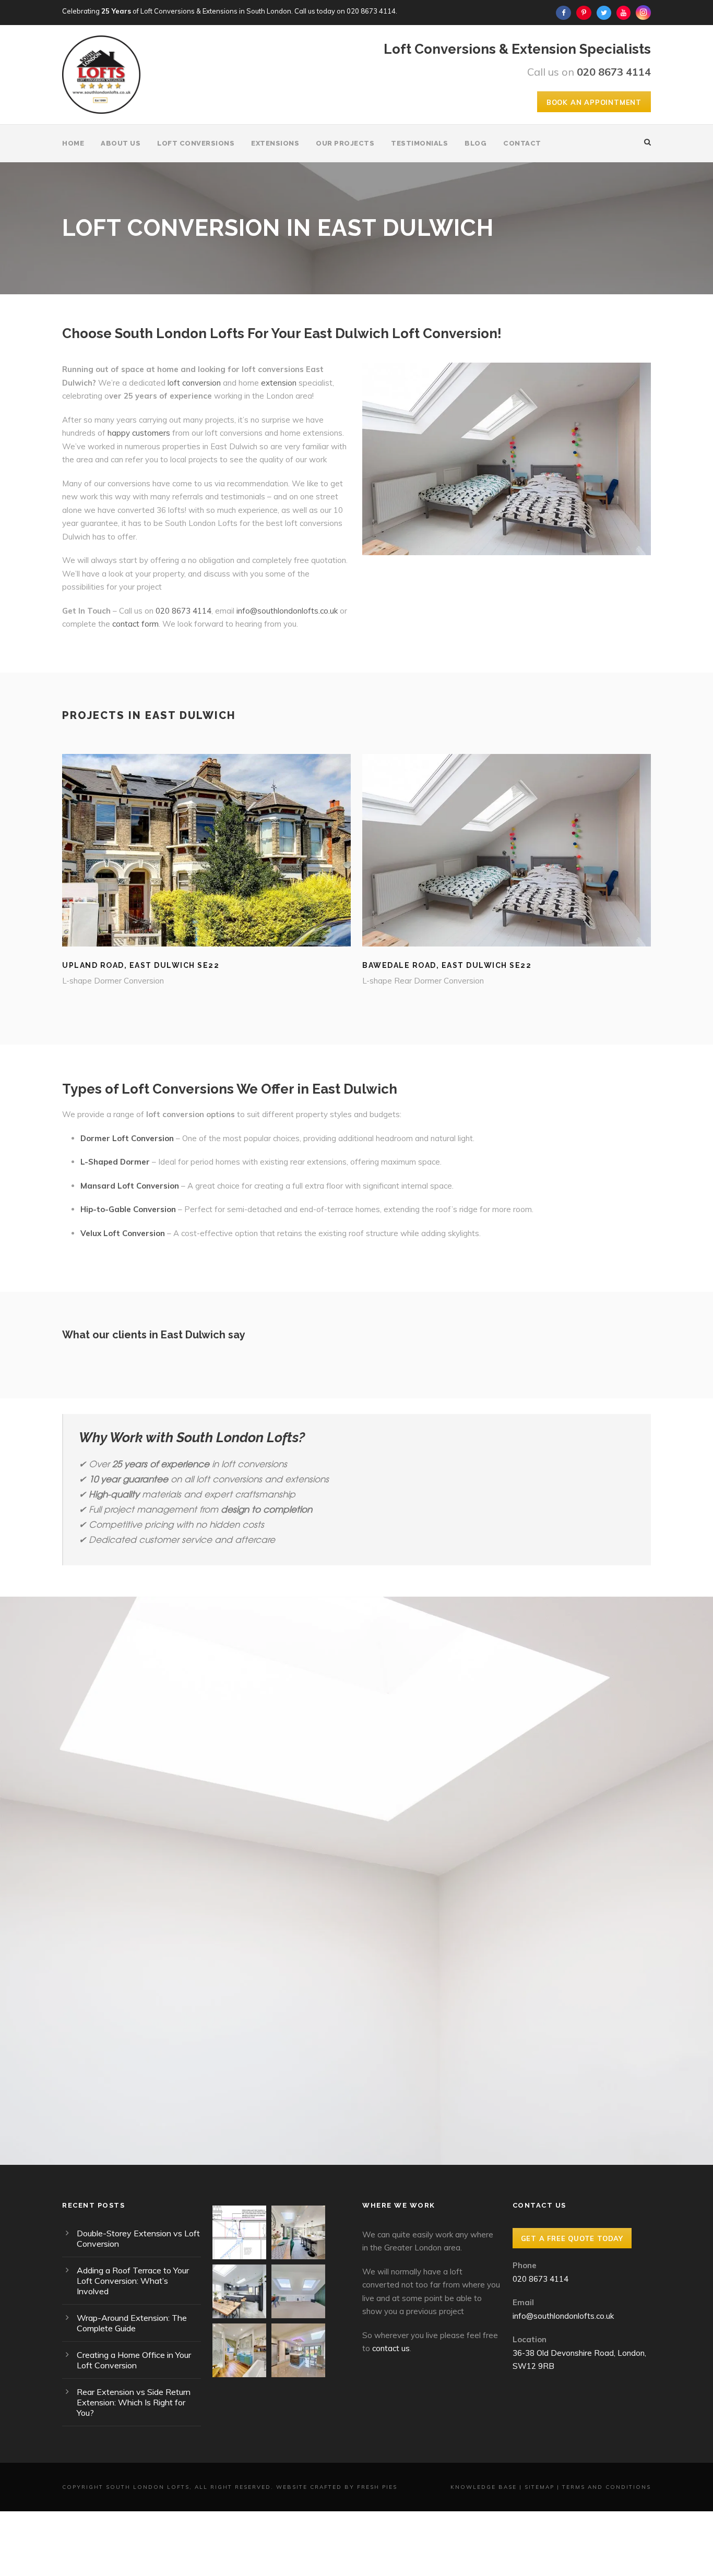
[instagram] (643, 13)
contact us (391, 2348)
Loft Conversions (196, 143)
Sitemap (539, 2487)
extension (279, 383)
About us (121, 143)
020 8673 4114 (371, 11)
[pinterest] (584, 13)
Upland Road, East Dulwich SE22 (141, 965)
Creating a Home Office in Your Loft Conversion (134, 2360)
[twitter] (604, 13)
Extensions (275, 143)
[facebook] (563, 13)
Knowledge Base (484, 2487)
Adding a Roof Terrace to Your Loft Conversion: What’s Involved (133, 2281)
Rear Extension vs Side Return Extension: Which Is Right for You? (134, 2402)
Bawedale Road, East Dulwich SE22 (447, 965)
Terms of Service (489, 2033)
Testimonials (419, 143)
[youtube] (623, 13)
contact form (135, 624)
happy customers (139, 433)
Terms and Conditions (607, 2487)
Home (73, 143)
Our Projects (345, 143)
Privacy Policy (415, 2033)
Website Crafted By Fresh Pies (337, 2487)
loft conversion (194, 383)
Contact (522, 143)
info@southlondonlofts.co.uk (287, 611)
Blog (476, 143)
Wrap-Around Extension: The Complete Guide (132, 2323)
